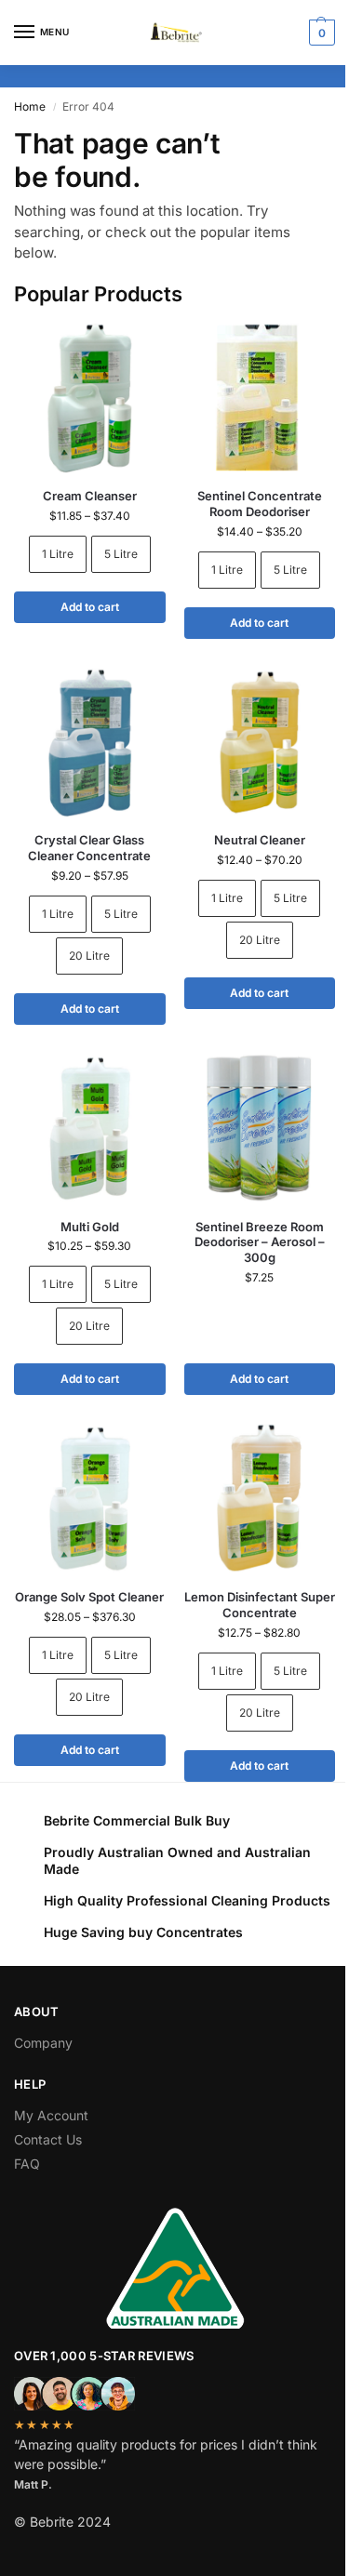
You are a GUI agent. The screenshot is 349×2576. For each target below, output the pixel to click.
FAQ (27, 2164)
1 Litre (58, 554)
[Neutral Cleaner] (260, 743)
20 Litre (89, 956)
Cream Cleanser (90, 496)
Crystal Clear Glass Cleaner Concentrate (89, 848)
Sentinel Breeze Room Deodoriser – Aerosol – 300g (260, 1242)
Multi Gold (90, 1227)
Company (43, 2043)
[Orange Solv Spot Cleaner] (90, 1499)
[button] (320, 33)
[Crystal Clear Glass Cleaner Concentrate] (90, 743)
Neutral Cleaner (260, 840)
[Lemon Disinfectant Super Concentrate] (260, 1499)
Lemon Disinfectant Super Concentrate (260, 1605)
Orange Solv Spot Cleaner (89, 1597)
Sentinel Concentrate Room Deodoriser (260, 504)
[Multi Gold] (90, 1129)
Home (30, 106)
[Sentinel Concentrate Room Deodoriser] (260, 398)
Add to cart (90, 607)
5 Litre (121, 554)
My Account (51, 2115)
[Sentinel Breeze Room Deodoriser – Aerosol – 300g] (260, 1129)
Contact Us (48, 2139)
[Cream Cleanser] (90, 398)
